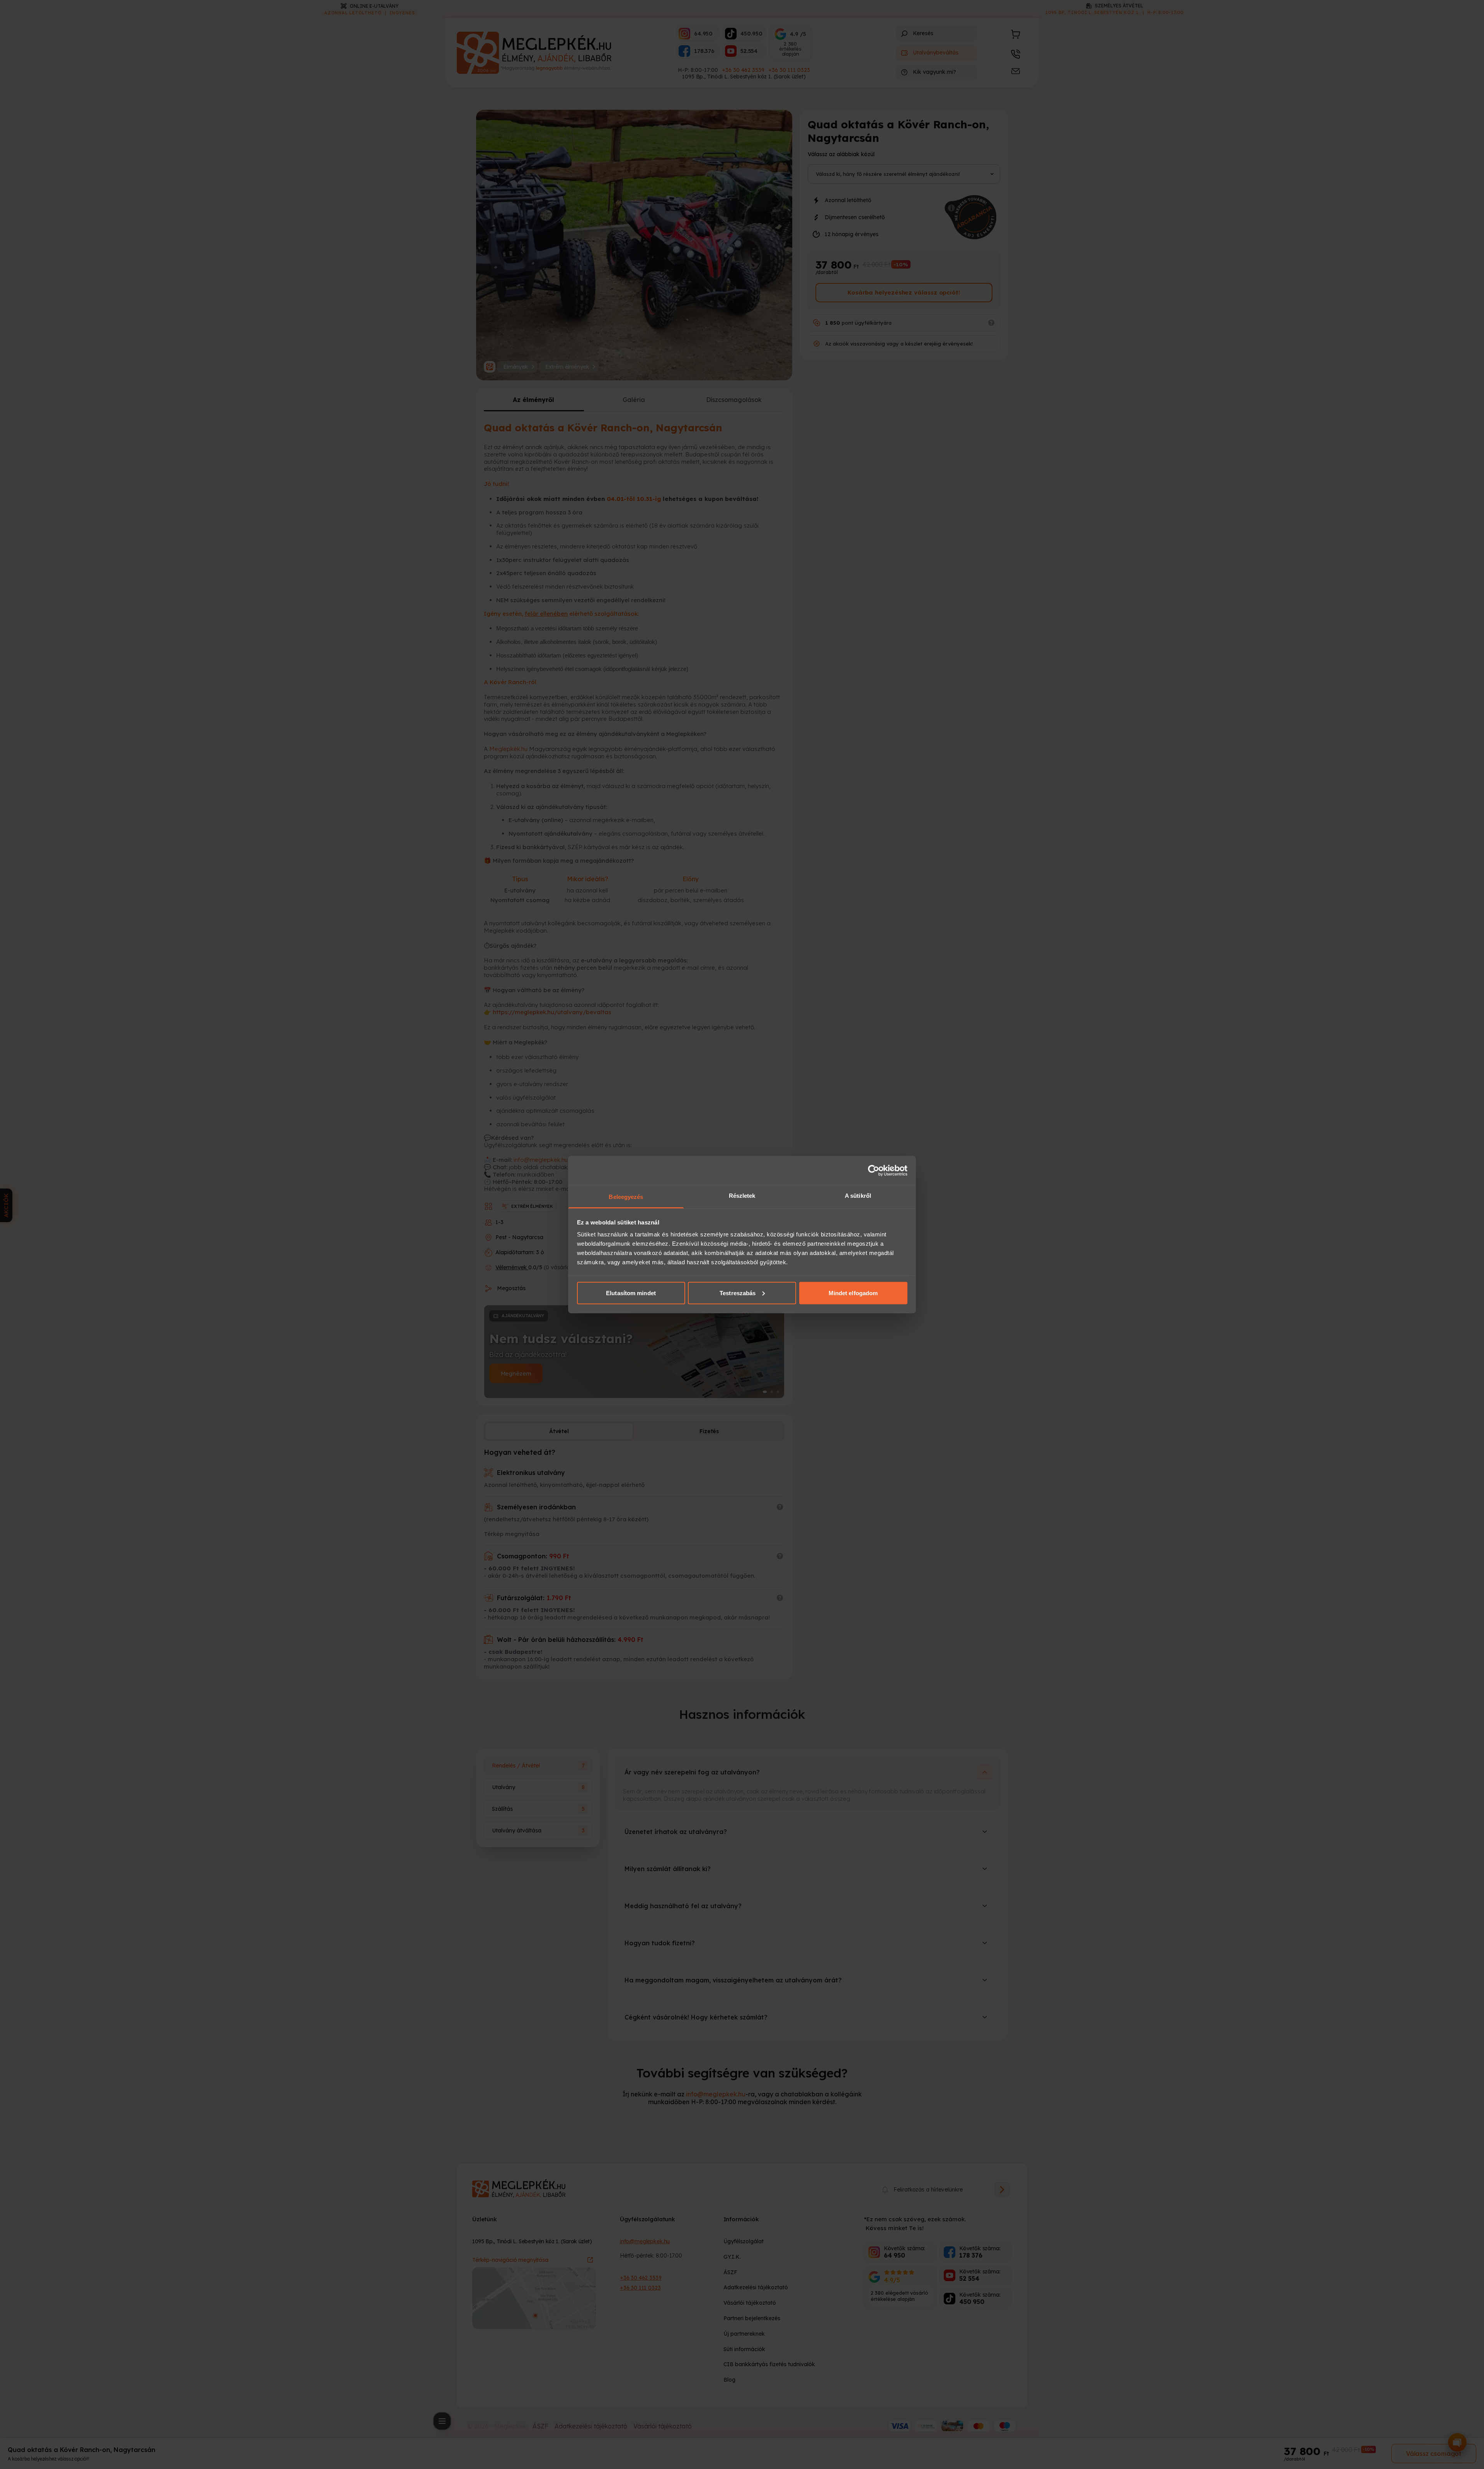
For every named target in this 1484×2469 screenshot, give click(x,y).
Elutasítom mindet (631, 1293)
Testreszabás (738, 1293)
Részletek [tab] (742, 1196)
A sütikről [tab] (858, 1196)
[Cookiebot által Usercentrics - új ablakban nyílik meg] (874, 1170)
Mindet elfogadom (853, 1293)
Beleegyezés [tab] (626, 1197)
